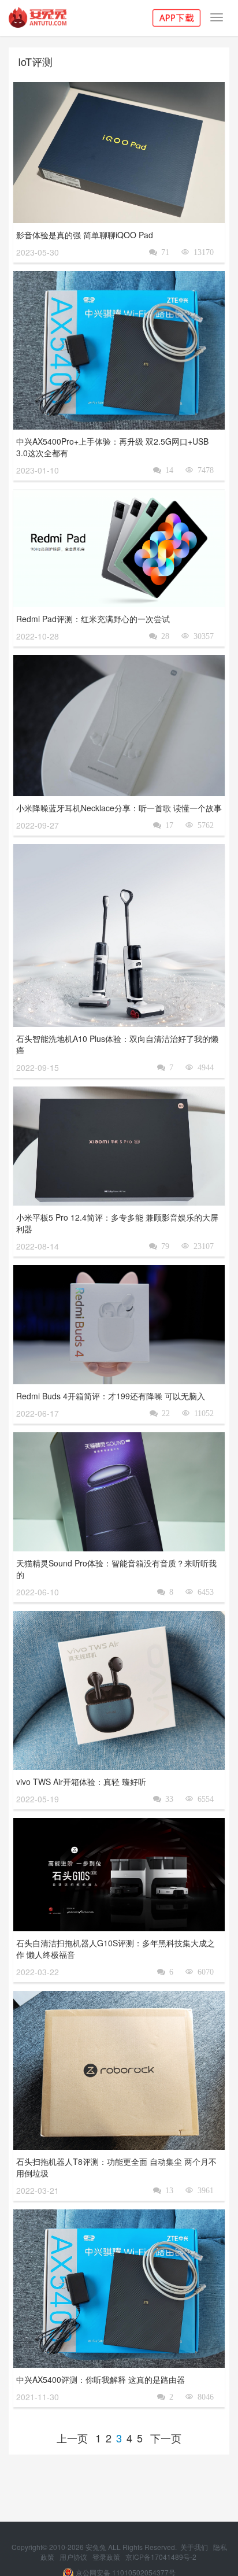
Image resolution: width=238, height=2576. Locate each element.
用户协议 (74, 2557)
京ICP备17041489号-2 (161, 2557)
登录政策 (107, 2557)
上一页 (72, 2438)
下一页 (166, 2438)
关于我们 (195, 2547)
